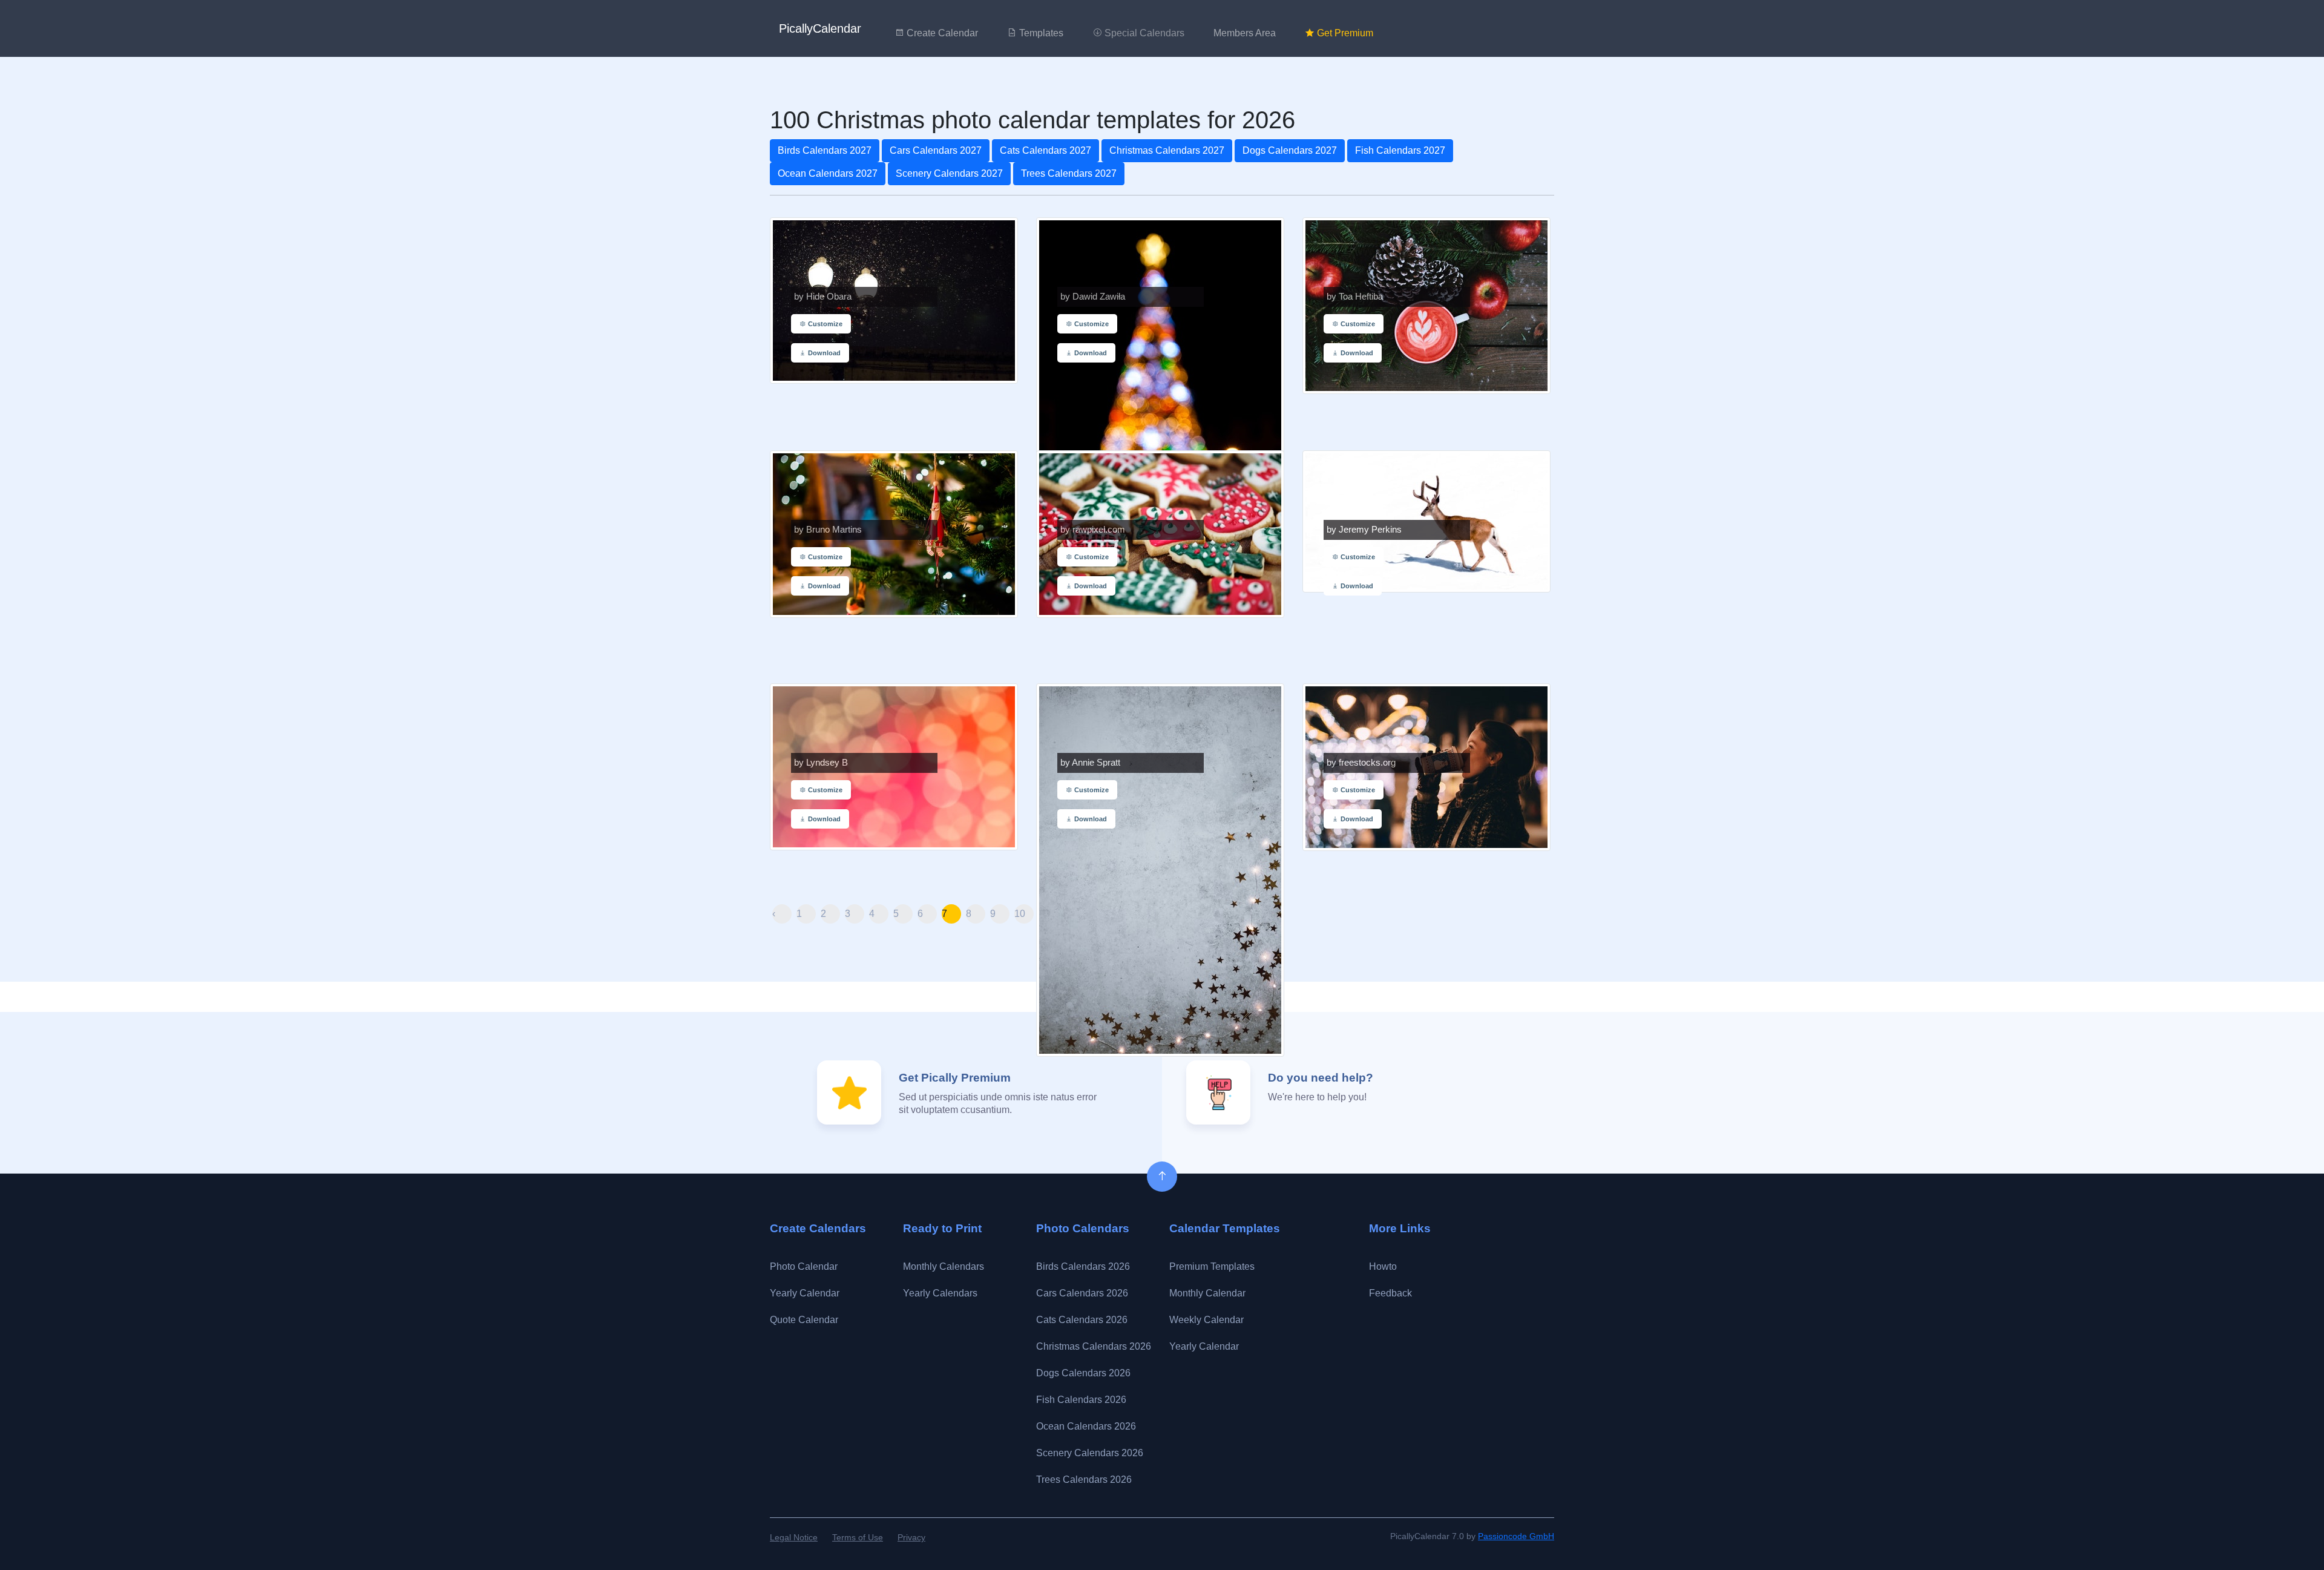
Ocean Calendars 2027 (828, 173)
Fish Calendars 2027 (1400, 150)
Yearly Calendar (805, 1293)
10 (1020, 914)
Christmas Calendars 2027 (1167, 150)
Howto (1383, 1266)
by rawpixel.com (1093, 530)
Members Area (1245, 33)
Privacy (911, 1537)
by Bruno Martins (828, 530)
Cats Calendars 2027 (1045, 150)
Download (823, 353)
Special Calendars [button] (1143, 33)
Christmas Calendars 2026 (1094, 1346)
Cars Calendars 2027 (936, 150)
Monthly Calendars (944, 1266)
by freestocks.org (1361, 763)
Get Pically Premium (955, 1078)
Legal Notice (794, 1537)
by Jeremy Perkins (1364, 530)
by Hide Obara (823, 297)
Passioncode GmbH (1516, 1536)
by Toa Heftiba (1355, 297)
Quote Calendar (804, 1320)
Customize (824, 324)
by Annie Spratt (1090, 763)
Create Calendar (941, 33)
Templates (1040, 33)
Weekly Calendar (1206, 1320)
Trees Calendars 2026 (1084, 1480)
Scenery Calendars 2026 (1090, 1453)
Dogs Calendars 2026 (1083, 1373)
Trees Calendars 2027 (1069, 173)
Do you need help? (1321, 1078)
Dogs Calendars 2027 (1290, 150)
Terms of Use (858, 1537)
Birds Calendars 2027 (825, 150)
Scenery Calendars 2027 (949, 173)
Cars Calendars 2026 (1082, 1293)
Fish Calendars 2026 (1081, 1400)
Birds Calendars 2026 (1083, 1266)
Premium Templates (1212, 1266)
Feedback (1390, 1293)
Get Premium (1344, 33)
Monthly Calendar (1207, 1293)
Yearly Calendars (940, 1293)
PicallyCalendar (820, 28)
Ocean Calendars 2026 (1086, 1426)
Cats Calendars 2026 (1082, 1320)
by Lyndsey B (821, 763)
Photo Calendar (804, 1266)
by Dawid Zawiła (1093, 297)
